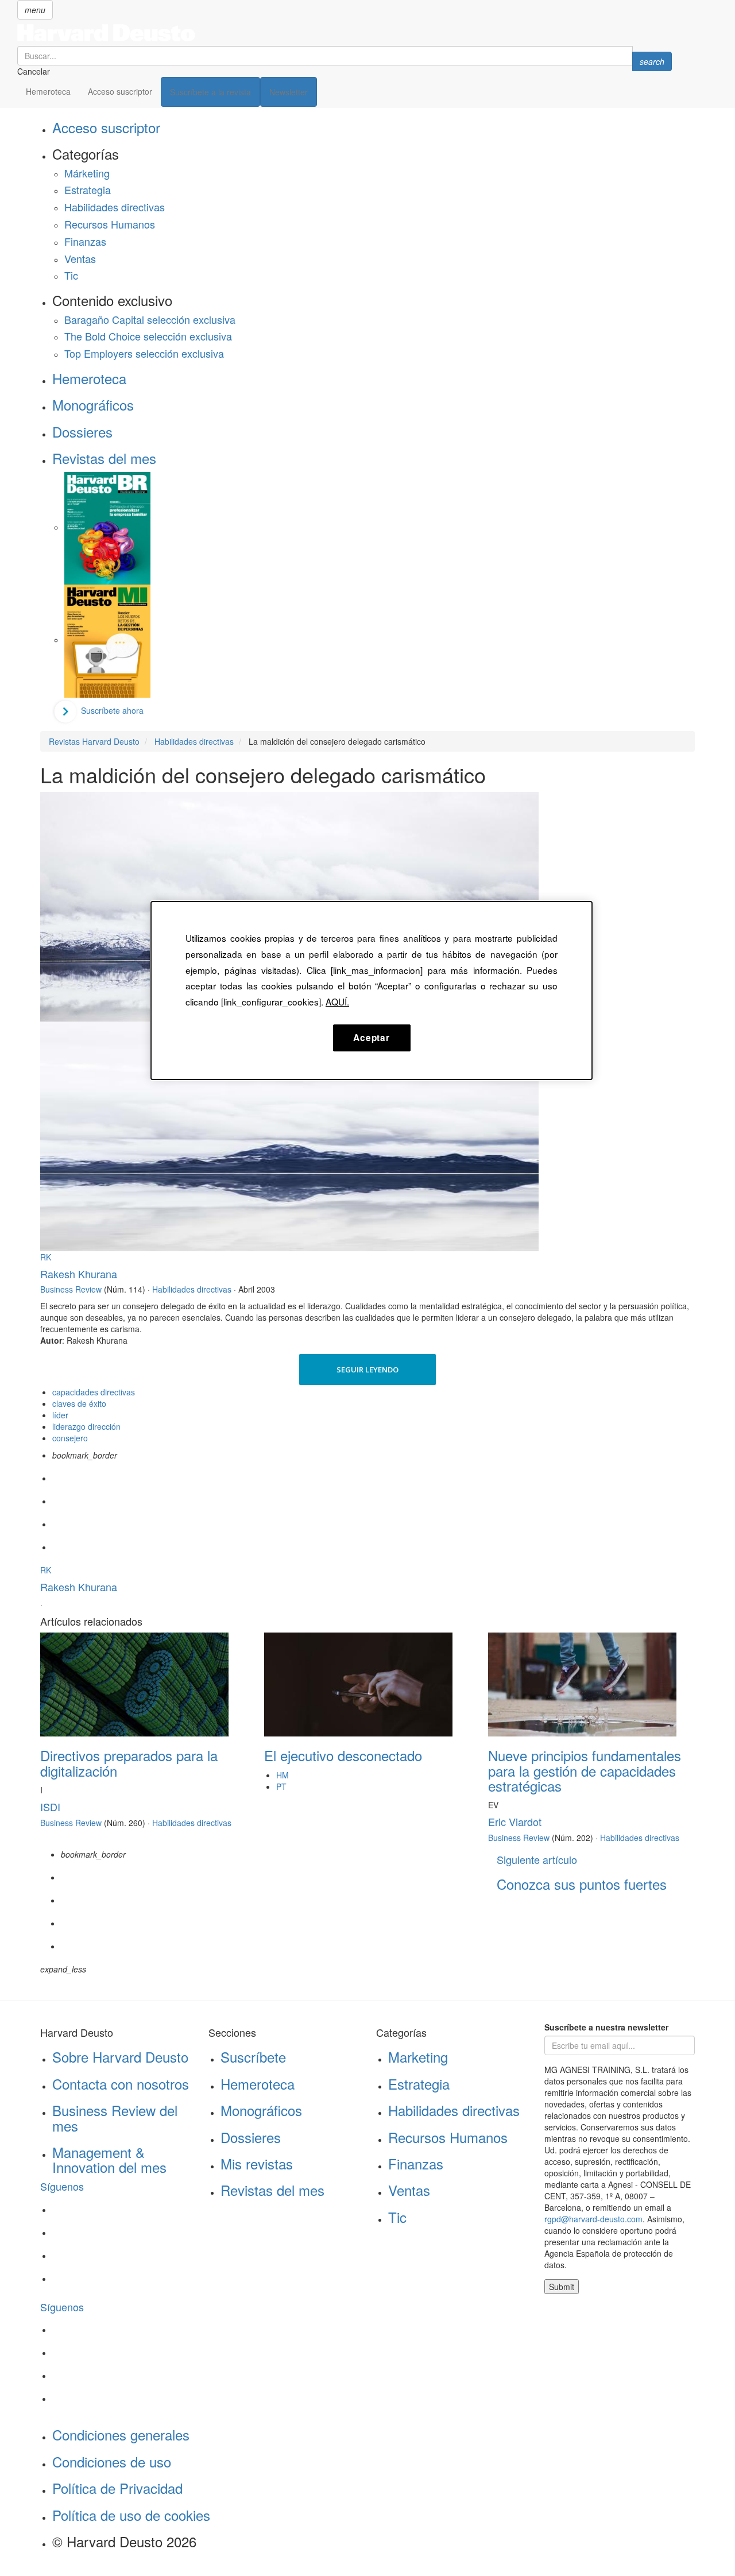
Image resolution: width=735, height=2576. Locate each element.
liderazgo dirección (86, 1426)
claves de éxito (79, 1403)
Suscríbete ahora (112, 710)
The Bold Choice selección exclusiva (148, 336)
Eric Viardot (515, 1821)
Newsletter (289, 92)
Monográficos (93, 405)
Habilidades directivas (115, 207)
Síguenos (62, 2186)
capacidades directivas (94, 1392)
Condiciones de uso (112, 2461)
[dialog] (372, 991)
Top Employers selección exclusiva (144, 353)
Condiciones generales (121, 2434)
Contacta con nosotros (121, 2084)
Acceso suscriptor (120, 91)
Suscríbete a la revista (210, 92)
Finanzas (85, 241)
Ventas (80, 258)
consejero (70, 1438)
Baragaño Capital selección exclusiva (150, 319)
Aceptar (371, 1038)
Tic (71, 275)
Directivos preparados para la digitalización (129, 1763)
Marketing (418, 2057)
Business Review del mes (115, 2117)
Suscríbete (253, 2057)
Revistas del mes (104, 458)
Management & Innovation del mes (109, 2159)
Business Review (71, 1289)
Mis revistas (257, 2163)
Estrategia (88, 189)
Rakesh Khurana (79, 1274)
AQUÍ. (337, 1001)
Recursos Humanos (110, 224)
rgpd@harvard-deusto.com (593, 2219)
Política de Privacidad (117, 2488)
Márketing (87, 173)
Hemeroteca (48, 91)
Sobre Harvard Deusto (120, 2057)
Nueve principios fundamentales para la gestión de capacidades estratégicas (585, 1770)
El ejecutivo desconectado (343, 1755)
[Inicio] (345, 33)
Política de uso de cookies (131, 2515)
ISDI (50, 1807)
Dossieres (82, 432)
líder (60, 1415)
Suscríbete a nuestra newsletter (606, 2027)
